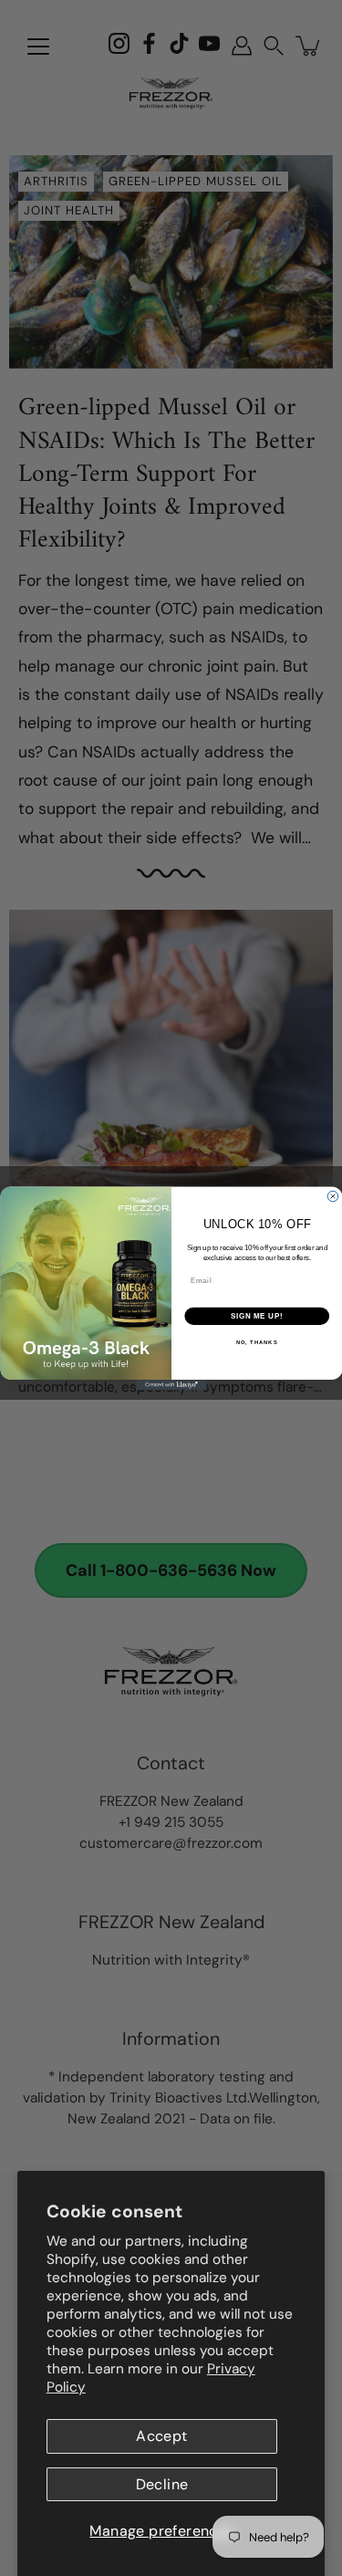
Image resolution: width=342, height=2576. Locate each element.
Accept (161, 2436)
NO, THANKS (256, 1342)
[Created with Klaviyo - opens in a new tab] (171, 1385)
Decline (162, 2484)
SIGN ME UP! (256, 1316)
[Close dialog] (333, 1196)
